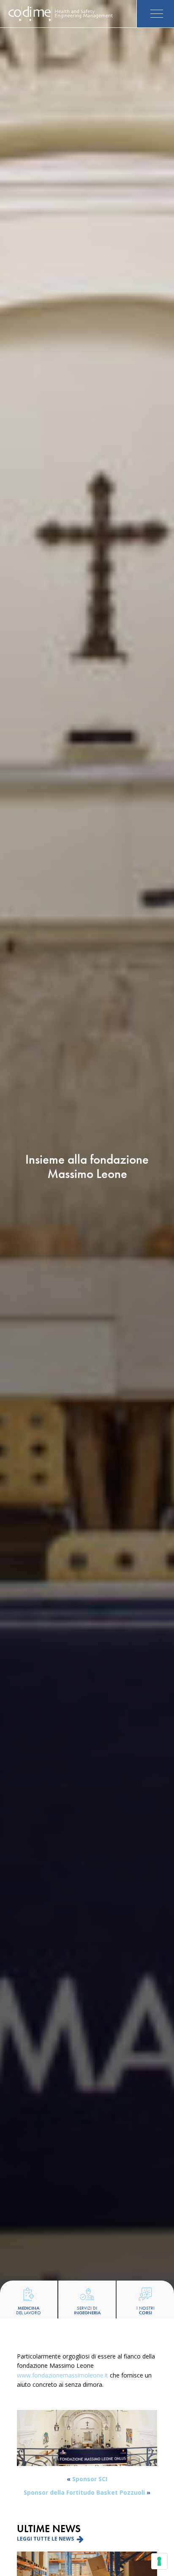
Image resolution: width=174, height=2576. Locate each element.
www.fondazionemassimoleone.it (63, 2375)
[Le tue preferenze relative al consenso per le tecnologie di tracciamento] (159, 2561)
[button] (50, 2539)
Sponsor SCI (90, 2479)
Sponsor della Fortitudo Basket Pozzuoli (84, 2492)
